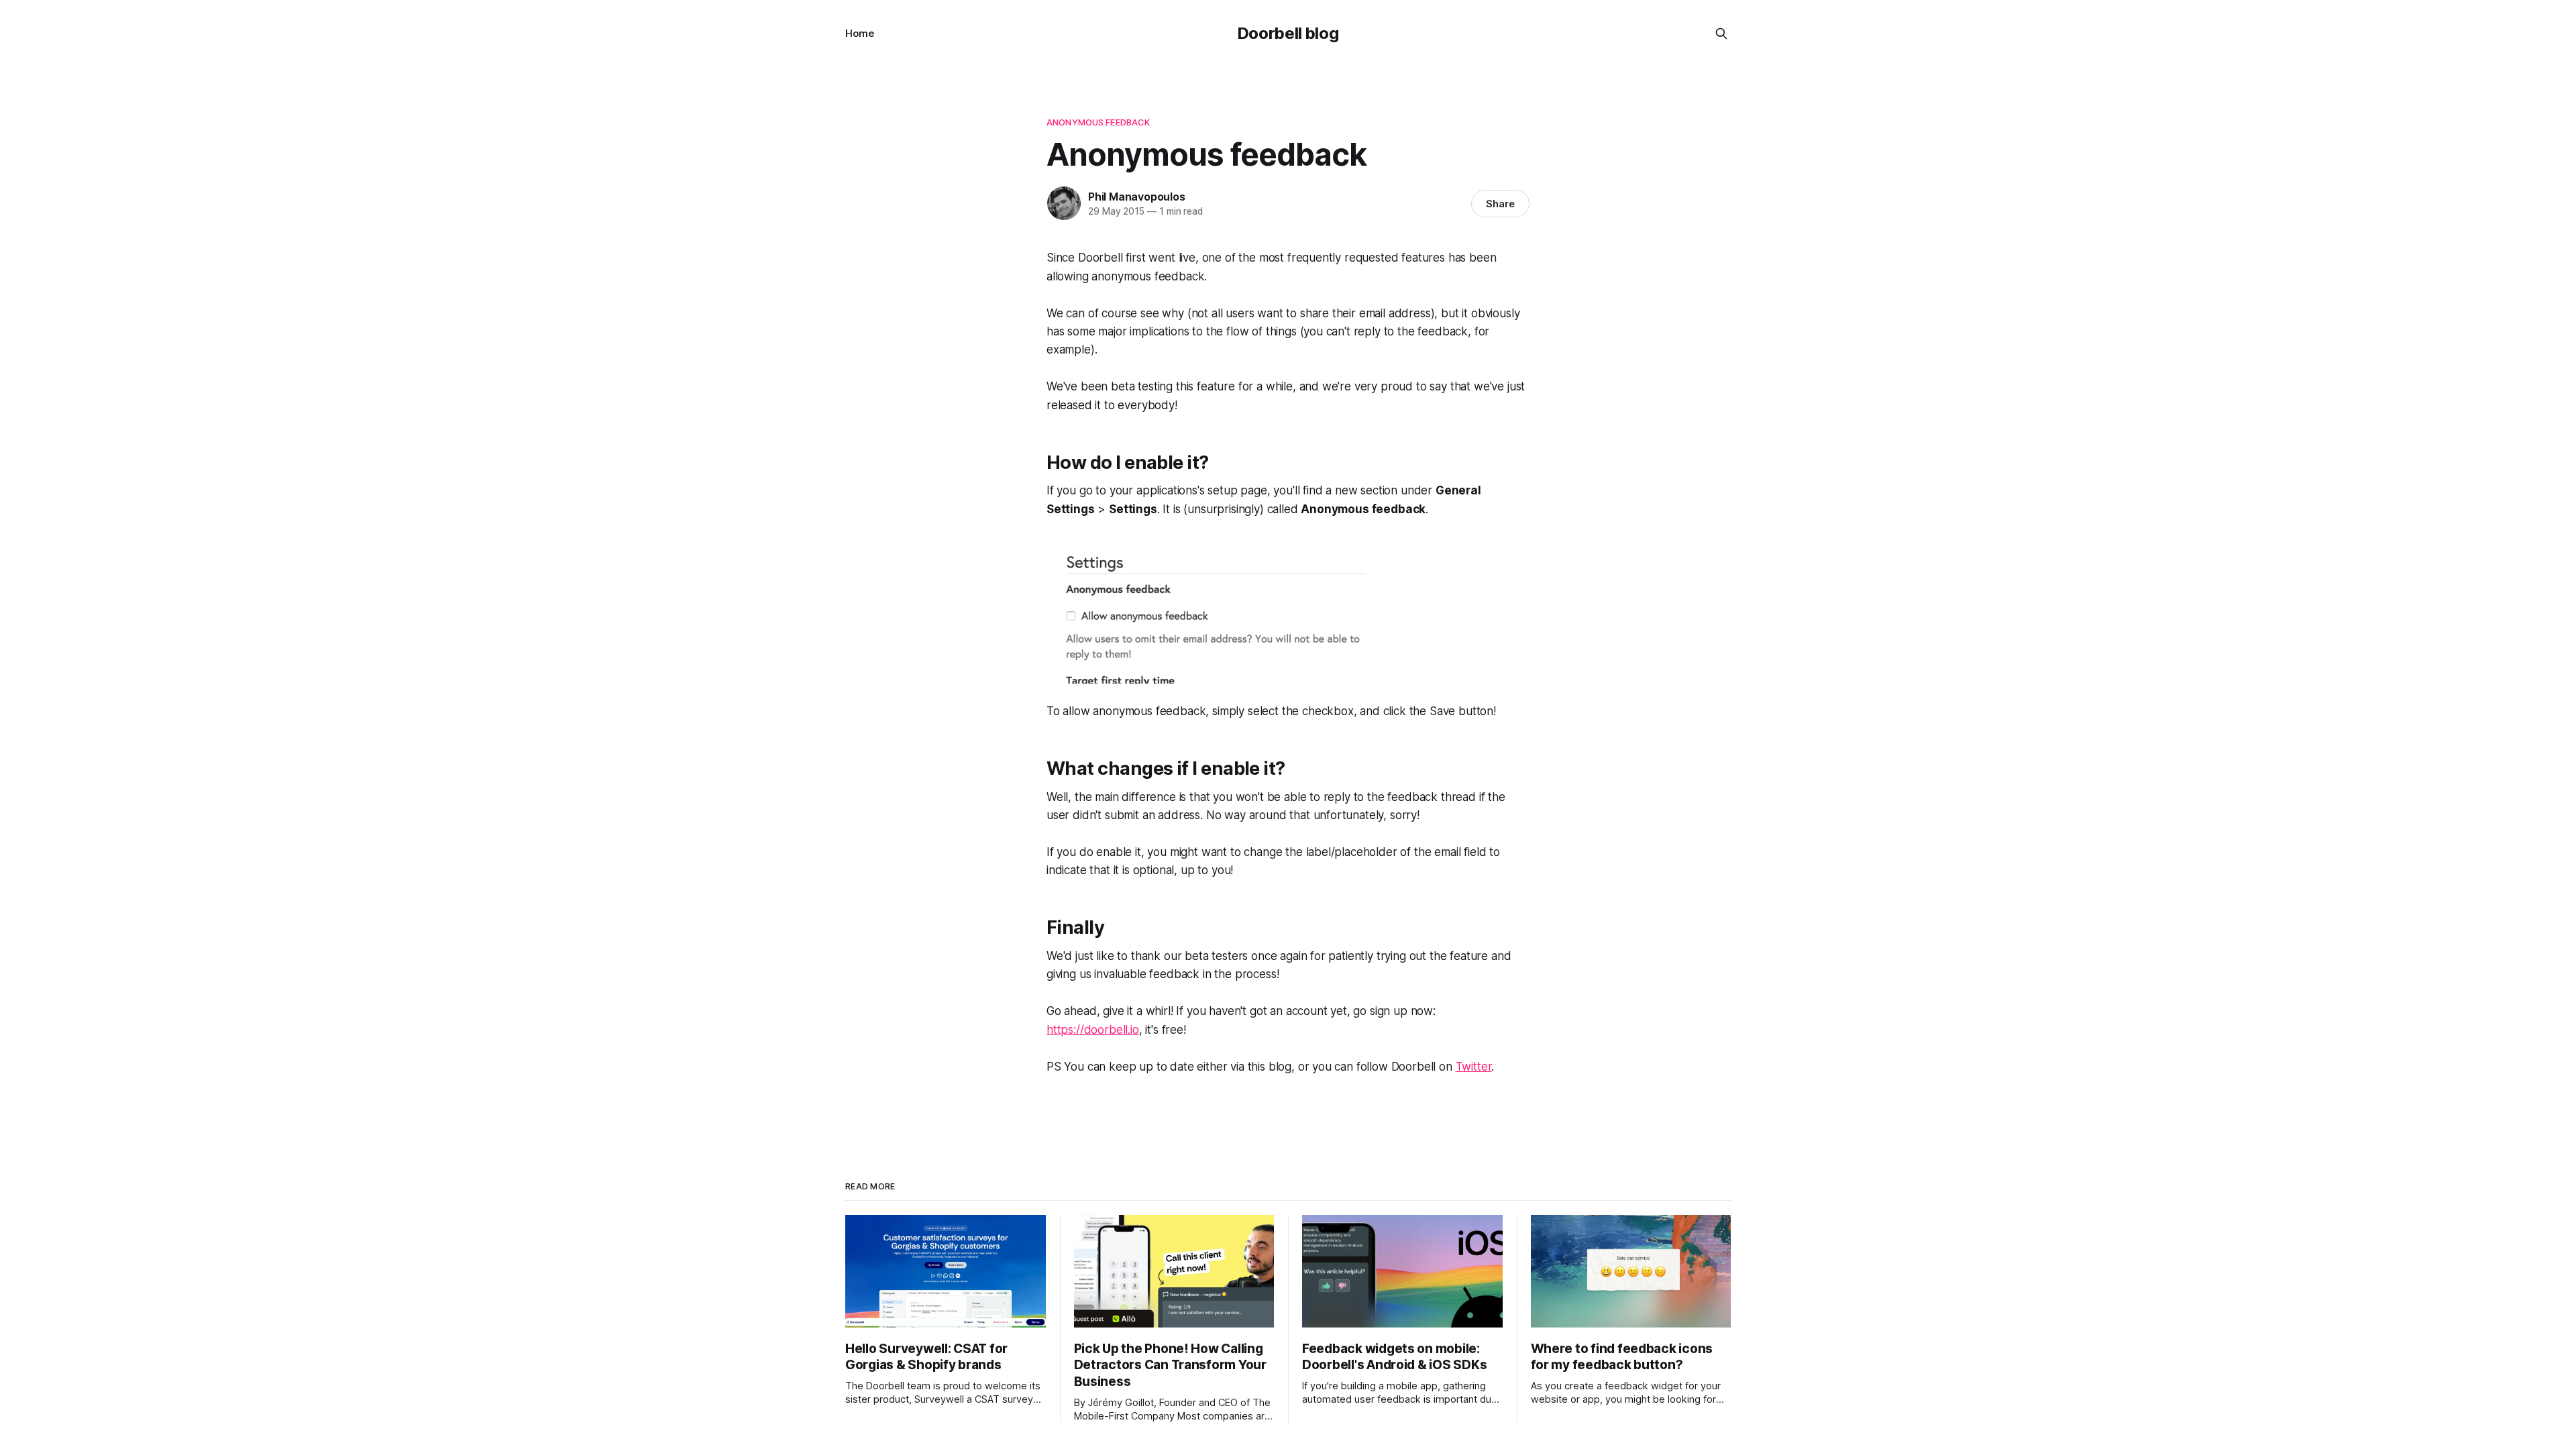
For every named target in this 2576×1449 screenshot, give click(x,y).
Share (1500, 204)
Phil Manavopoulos (1136, 197)
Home (860, 33)
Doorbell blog (1288, 33)
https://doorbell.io (1093, 1030)
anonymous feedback (1098, 122)
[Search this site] (1721, 34)
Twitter (1474, 1067)
